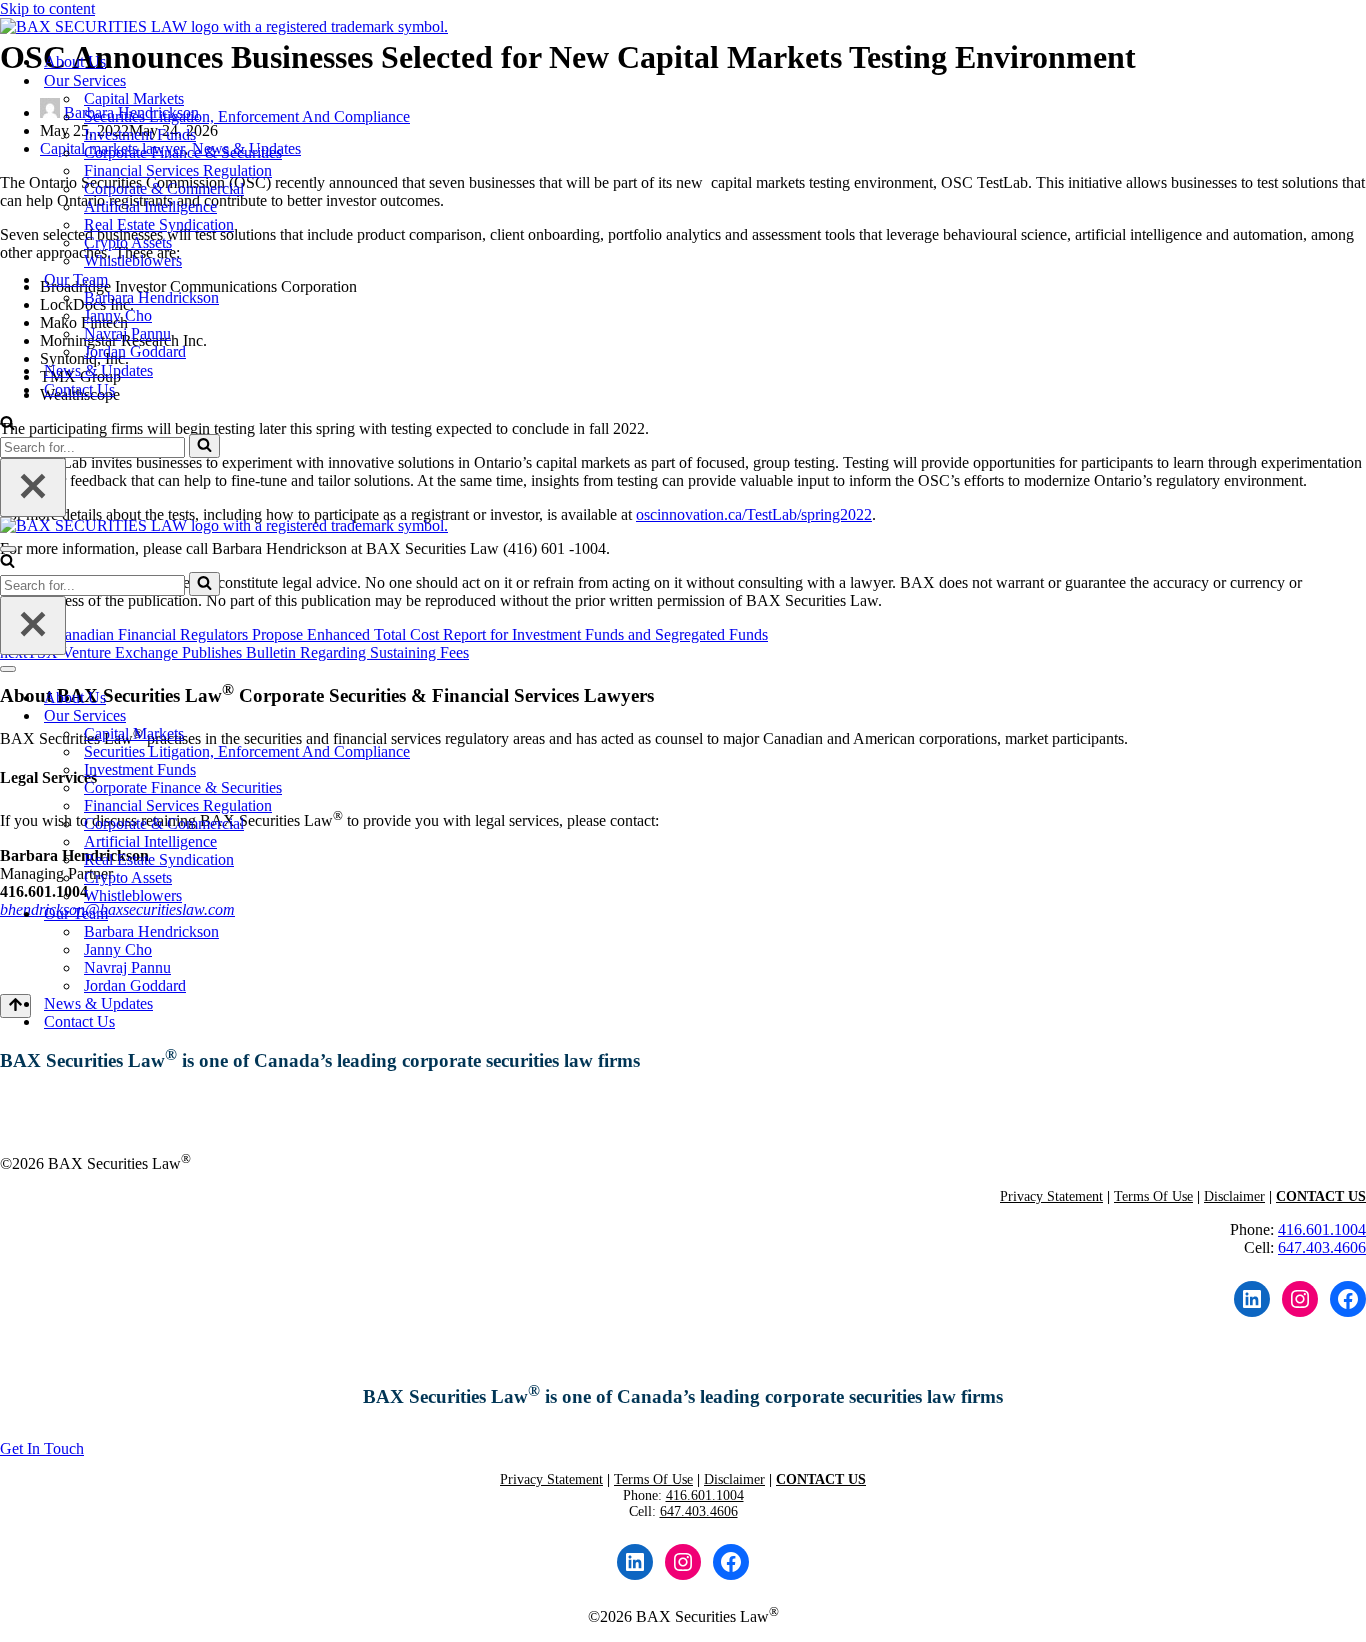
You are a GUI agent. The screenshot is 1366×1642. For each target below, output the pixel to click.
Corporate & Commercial (164, 188)
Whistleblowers (133, 260)
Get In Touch (78, 1112)
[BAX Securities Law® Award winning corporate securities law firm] (224, 26)
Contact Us (79, 389)
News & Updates (98, 370)
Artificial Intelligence (150, 206)
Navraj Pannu (127, 333)
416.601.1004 (1322, 1229)
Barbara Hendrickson (151, 297)
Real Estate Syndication (159, 224)
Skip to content (47, 8)
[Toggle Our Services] (1356, 716)
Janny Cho (118, 315)
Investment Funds (140, 134)
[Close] (33, 487)
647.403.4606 (1322, 1247)
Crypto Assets (128, 242)
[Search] (7, 424)
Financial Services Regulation (178, 170)
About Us (75, 61)
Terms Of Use (1153, 1196)
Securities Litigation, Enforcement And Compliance (247, 116)
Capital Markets (134, 98)
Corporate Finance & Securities (183, 152)
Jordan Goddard (135, 351)
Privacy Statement (1051, 1196)
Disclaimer (1234, 1196)
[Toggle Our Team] (1356, 914)
